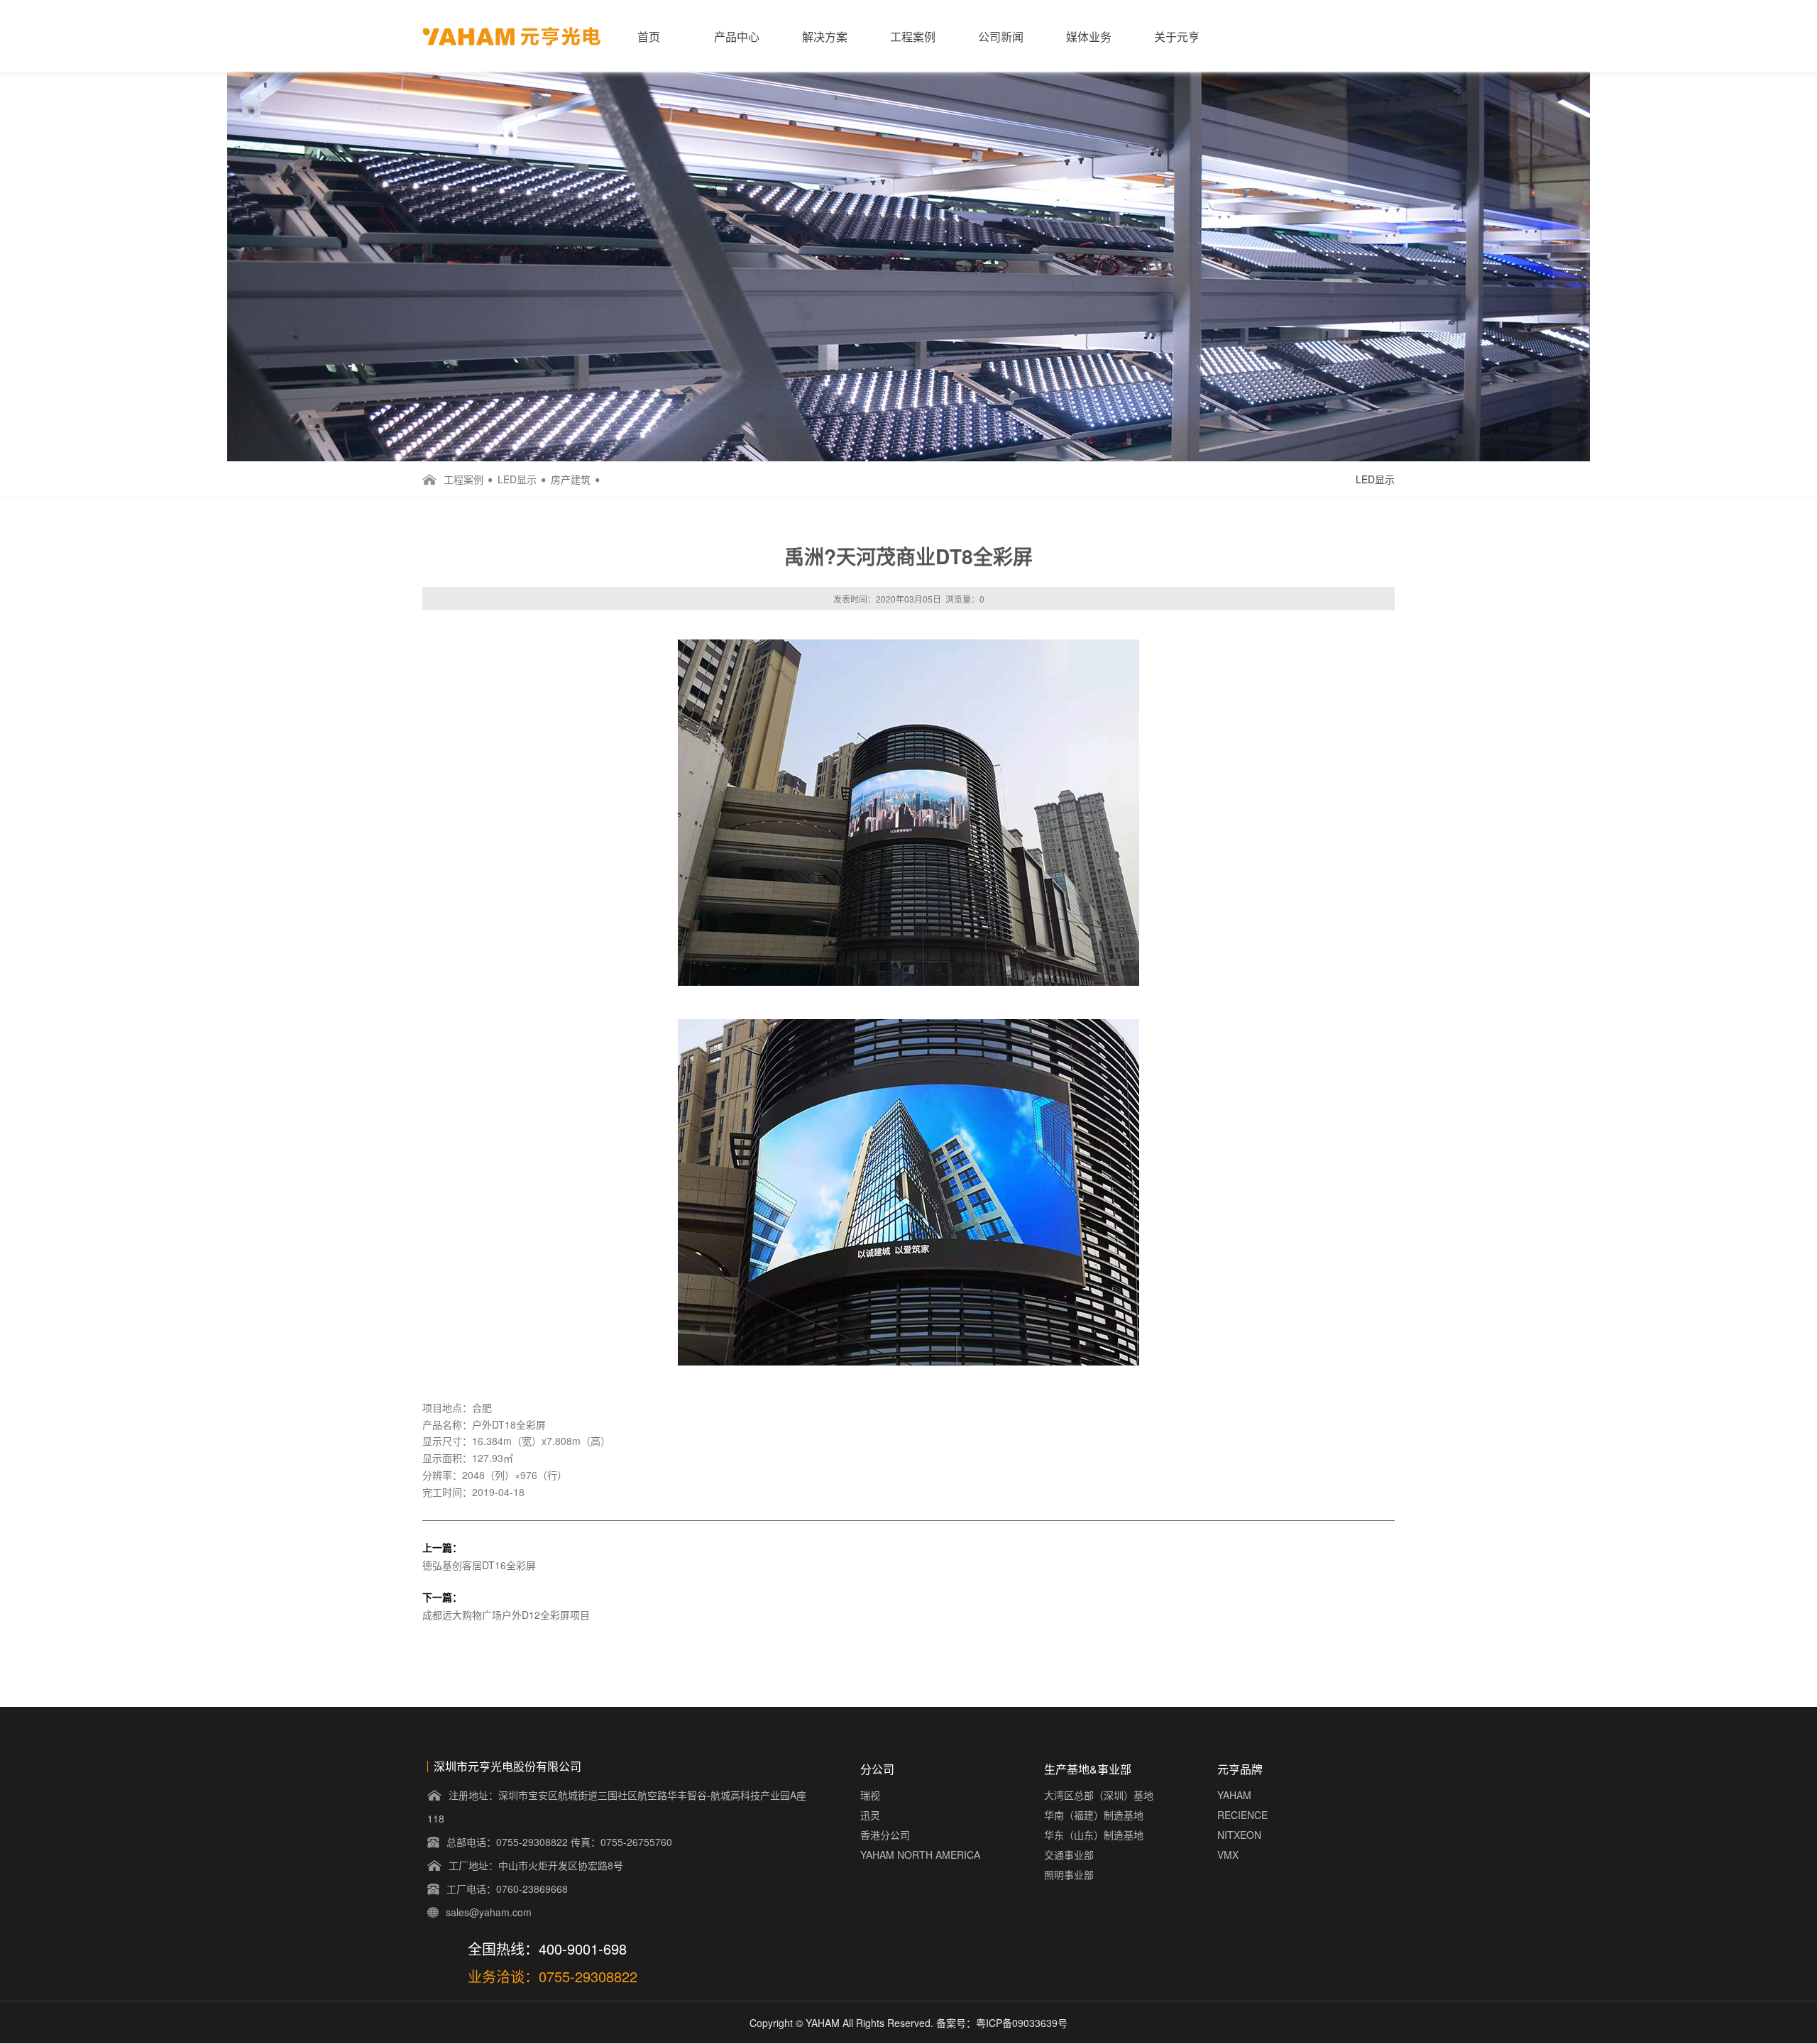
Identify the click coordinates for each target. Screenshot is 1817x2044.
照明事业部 (1069, 1874)
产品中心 (737, 37)
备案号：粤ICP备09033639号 (1002, 2023)
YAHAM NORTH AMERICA (920, 1855)
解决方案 (825, 37)
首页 (649, 37)
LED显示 (517, 479)
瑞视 (870, 1795)
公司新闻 (1001, 37)
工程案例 (913, 37)
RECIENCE (1242, 1815)
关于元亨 (1177, 37)
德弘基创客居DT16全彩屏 (479, 1565)
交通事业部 (1069, 1855)
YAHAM (1234, 1795)
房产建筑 (571, 479)
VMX (1228, 1855)
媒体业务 (1089, 37)
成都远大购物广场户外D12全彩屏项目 (506, 1615)
